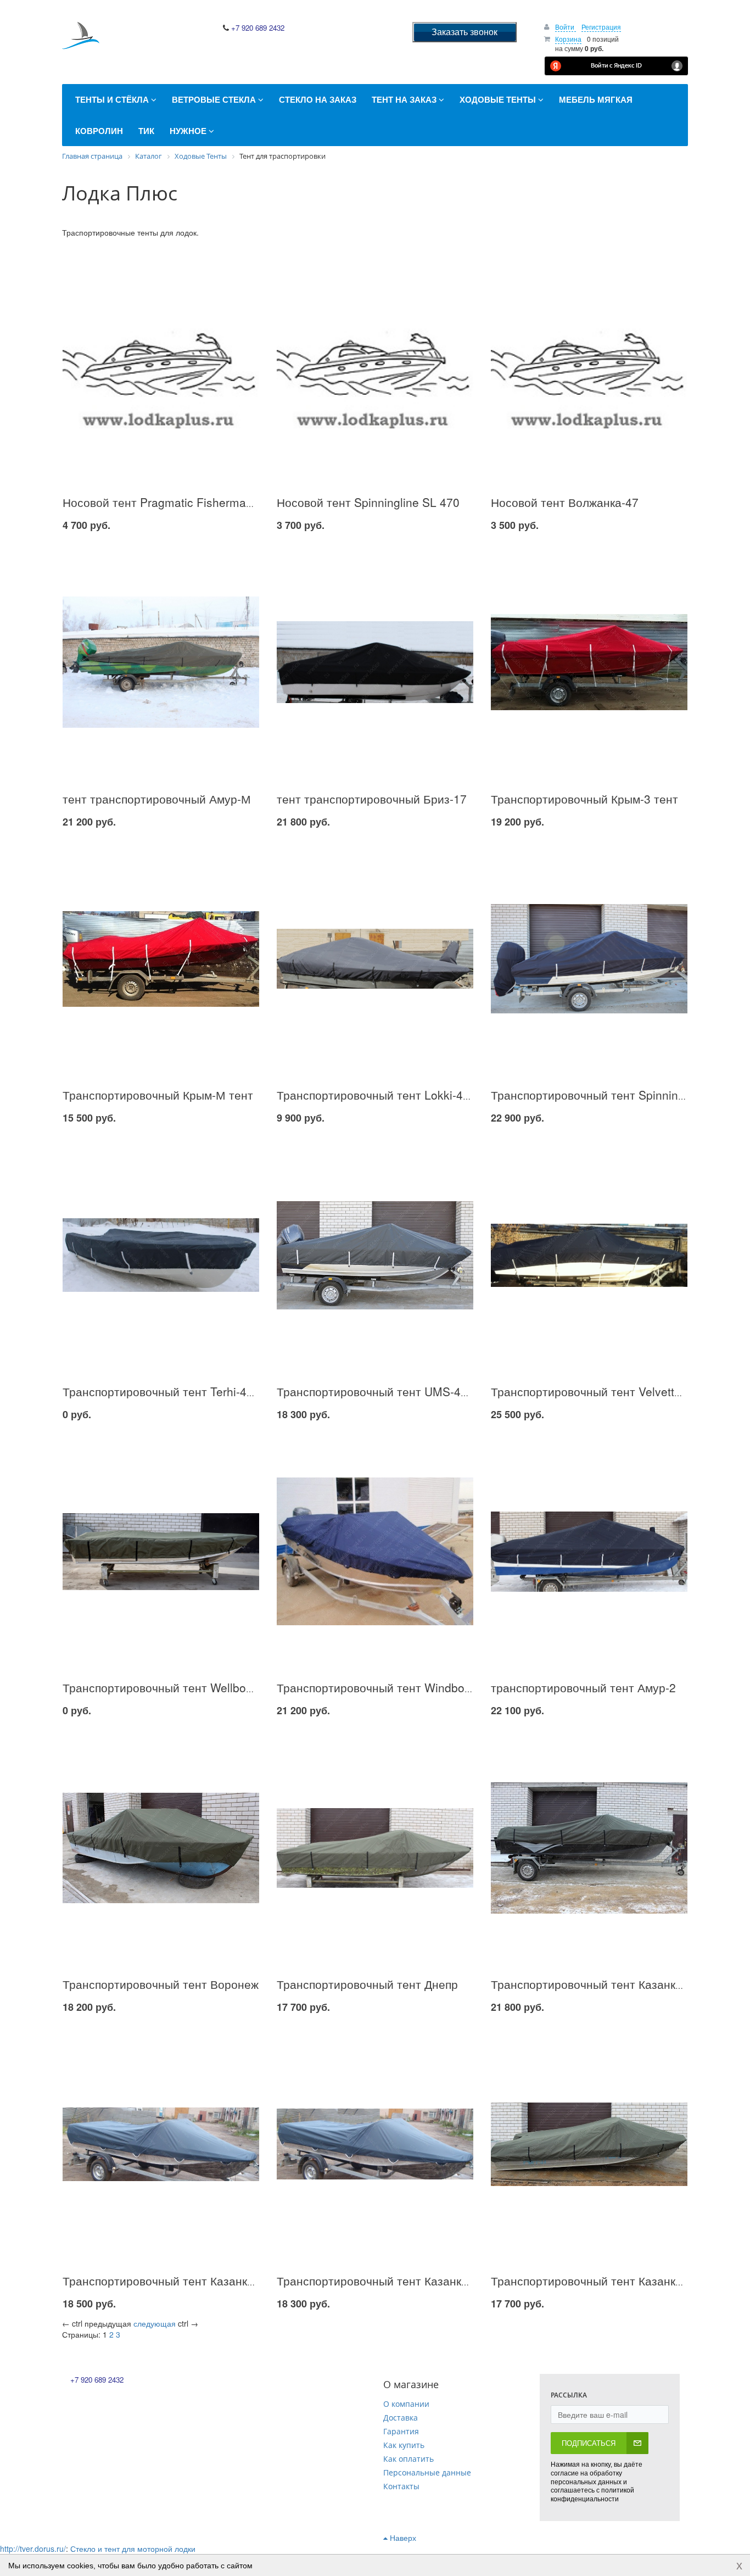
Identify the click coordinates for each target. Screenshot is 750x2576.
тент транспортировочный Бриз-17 (372, 799)
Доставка (401, 2418)
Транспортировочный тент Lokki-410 (376, 1095)
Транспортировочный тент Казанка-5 (163, 2281)
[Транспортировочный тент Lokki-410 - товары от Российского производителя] (375, 959)
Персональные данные (427, 2472)
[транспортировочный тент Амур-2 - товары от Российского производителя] (589, 1551)
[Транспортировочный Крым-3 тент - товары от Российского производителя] (589, 662)
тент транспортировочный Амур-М (157, 799)
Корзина (568, 39)
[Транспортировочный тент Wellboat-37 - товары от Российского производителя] (161, 1551)
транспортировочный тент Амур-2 (583, 1687)
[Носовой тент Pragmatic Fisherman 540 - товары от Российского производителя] (161, 366)
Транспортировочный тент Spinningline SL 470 (617, 1095)
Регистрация (601, 27)
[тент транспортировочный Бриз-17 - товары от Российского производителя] (375, 662)
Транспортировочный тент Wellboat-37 (168, 1687)
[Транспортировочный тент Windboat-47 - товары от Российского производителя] (375, 1551)
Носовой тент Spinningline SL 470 (368, 502)
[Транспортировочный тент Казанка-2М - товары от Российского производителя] (589, 1848)
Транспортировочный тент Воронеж (161, 1984)
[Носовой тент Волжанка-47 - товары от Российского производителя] (589, 366)
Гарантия (401, 2431)
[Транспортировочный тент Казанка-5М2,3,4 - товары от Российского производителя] (589, 2144)
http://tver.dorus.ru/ (33, 2549)
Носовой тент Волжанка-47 (565, 502)
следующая (155, 2323)
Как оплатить (408, 2459)
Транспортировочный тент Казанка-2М (597, 1984)
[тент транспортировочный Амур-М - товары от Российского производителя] (161, 662)
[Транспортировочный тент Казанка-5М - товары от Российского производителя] (375, 2144)
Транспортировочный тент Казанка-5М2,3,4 (610, 2281)
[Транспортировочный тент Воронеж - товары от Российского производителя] (161, 1848)
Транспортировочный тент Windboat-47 (384, 1687)
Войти (566, 27)
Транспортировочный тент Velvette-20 (594, 1391)
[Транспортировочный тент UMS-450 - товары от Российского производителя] (375, 1255)
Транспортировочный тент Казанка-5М (382, 2281)
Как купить (404, 2445)
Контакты (401, 2486)
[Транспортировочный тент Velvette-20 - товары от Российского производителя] (589, 1255)
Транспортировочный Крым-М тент (158, 1095)
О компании (406, 2404)
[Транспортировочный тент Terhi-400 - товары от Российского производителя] (161, 1255)
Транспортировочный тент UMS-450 (375, 1391)
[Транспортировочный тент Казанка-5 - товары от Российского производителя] (161, 2144)
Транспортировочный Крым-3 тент (584, 799)
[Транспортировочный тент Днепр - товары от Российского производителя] (375, 1848)
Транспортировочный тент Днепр (367, 1984)
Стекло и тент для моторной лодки (133, 2549)
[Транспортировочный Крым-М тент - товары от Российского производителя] (161, 959)
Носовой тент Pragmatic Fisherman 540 (169, 502)
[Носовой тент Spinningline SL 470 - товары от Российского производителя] (375, 366)
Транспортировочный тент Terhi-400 (161, 1391)
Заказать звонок (464, 32)
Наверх (402, 2538)
